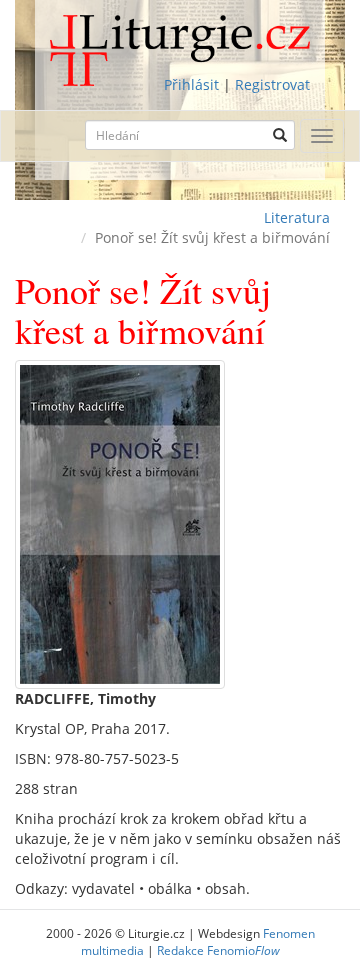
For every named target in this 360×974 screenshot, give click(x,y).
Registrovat (272, 84)
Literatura (297, 217)
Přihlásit (191, 84)
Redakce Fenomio (218, 950)
